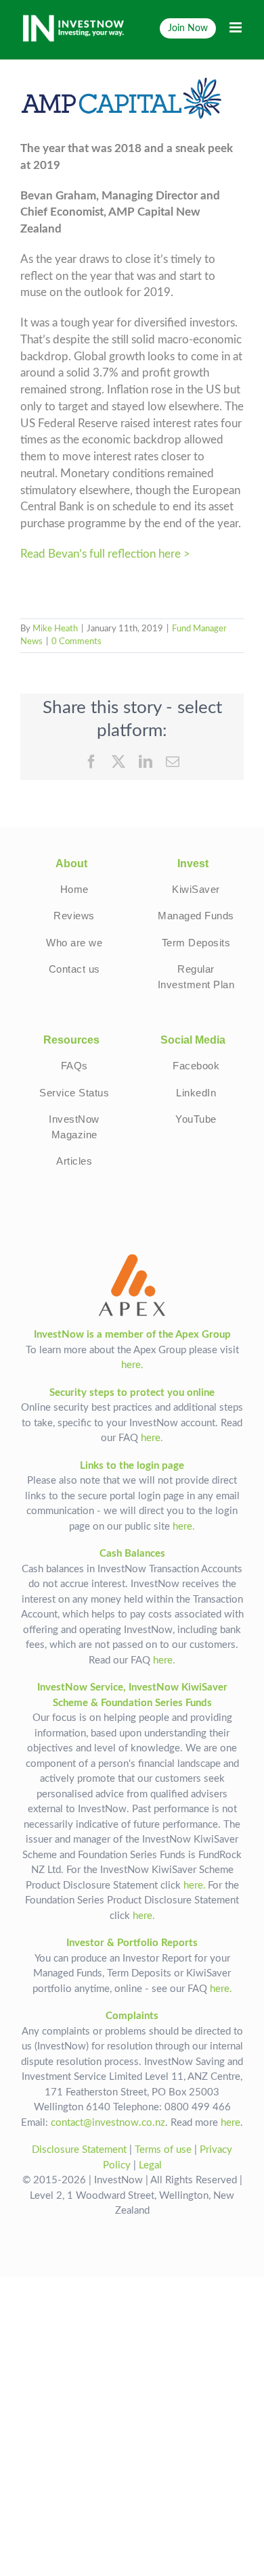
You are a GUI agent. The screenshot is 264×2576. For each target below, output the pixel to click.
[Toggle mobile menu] (237, 27)
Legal (150, 2165)
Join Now (188, 28)
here (230, 2123)
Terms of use (163, 2150)
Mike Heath (55, 629)
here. (132, 1365)
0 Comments (76, 642)
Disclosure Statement (79, 2150)
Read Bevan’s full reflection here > (105, 554)
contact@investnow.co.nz (108, 2123)
